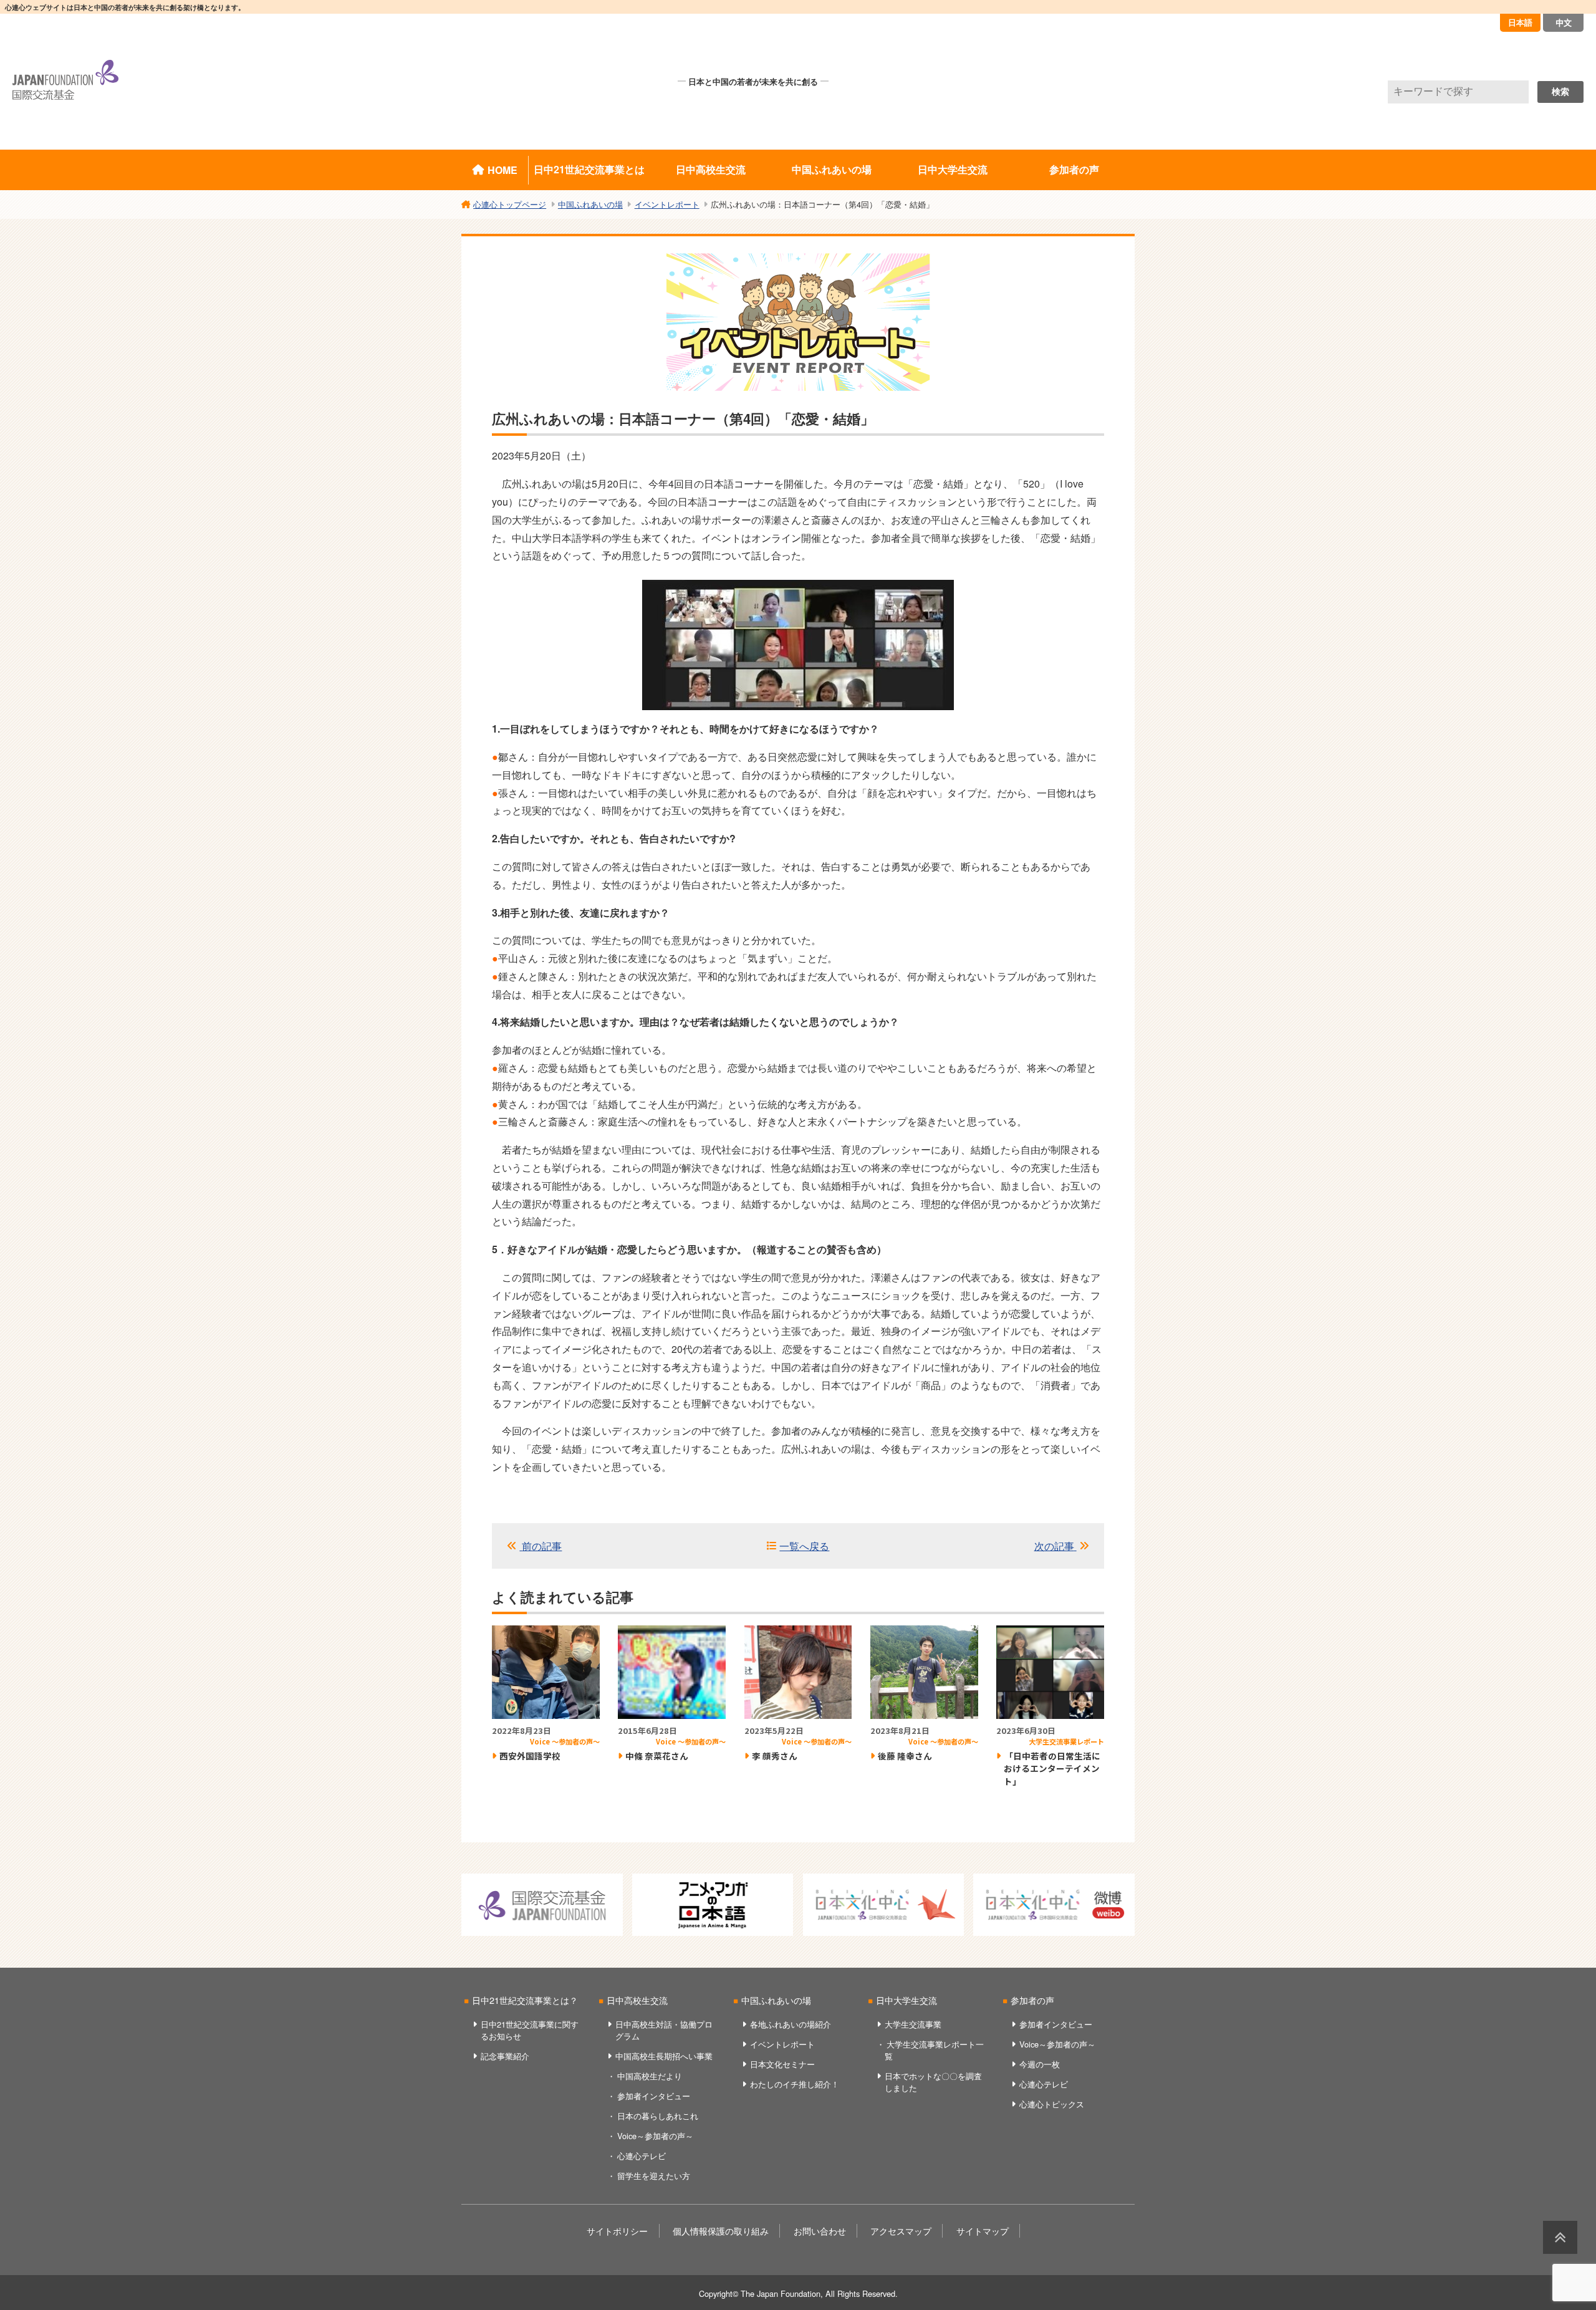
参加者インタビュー (654, 2096)
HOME (502, 170)
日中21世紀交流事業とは (589, 169)
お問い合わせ (820, 2231)
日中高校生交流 (711, 169)
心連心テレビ (642, 2156)
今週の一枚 (1040, 2064)
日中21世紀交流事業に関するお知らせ (530, 2030)
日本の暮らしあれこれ (658, 2116)
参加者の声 (1074, 169)
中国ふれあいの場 (832, 169)
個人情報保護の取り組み (721, 2231)
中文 (1564, 22)
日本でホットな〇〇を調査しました (933, 2082)
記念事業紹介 (505, 2056)
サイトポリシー (617, 2231)
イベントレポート (782, 2044)
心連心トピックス (1052, 2104)
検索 (1560, 92)
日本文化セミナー (782, 2064)
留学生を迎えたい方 (654, 2176)
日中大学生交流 (953, 169)
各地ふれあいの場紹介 (791, 2024)
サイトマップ (983, 2231)
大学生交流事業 (913, 2024)
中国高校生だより (650, 2076)
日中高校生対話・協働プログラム (664, 2030)
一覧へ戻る (804, 1546)
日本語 (1520, 22)
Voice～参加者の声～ (655, 2136)
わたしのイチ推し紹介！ (795, 2084)
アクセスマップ (901, 2231)
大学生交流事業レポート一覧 (934, 2050)
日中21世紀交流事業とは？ (525, 2000)
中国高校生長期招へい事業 (664, 2056)
